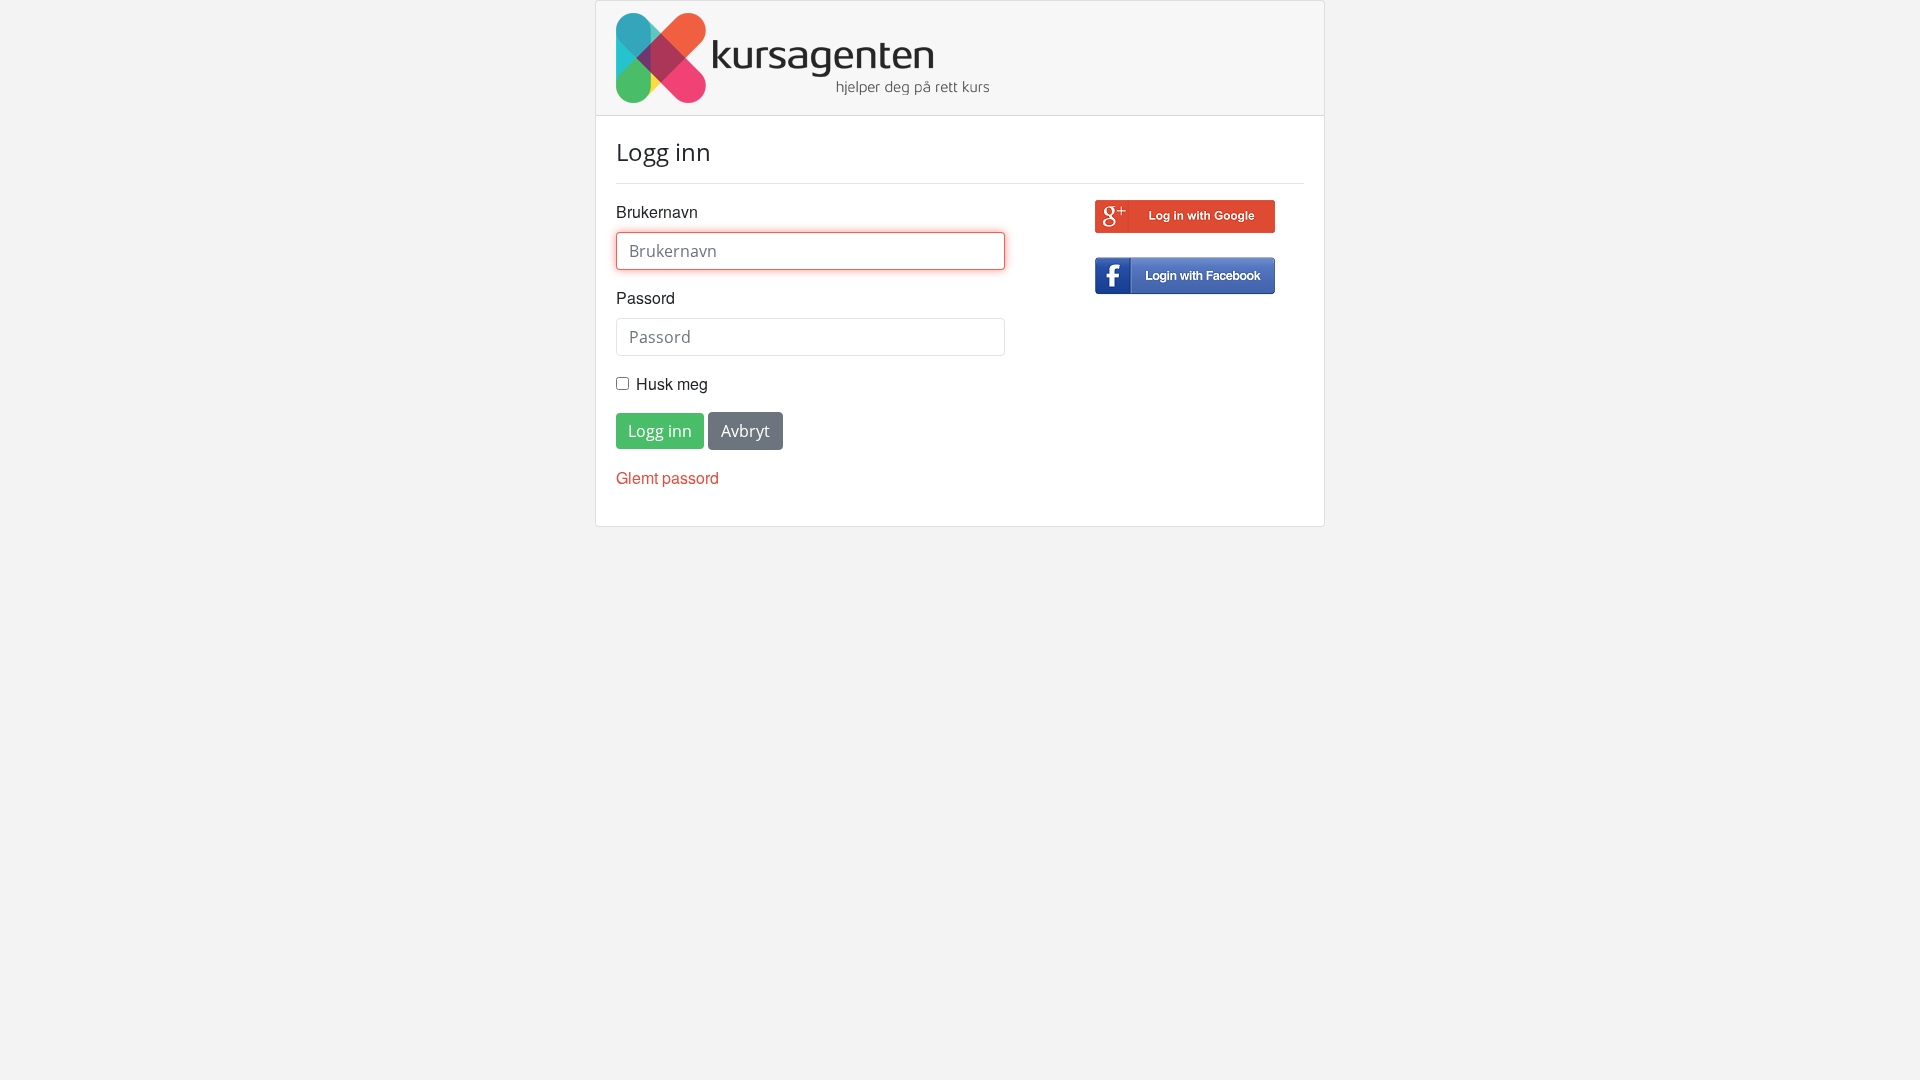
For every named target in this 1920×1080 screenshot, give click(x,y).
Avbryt (745, 431)
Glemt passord (667, 477)
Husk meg (672, 383)
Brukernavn (657, 211)
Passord (645, 297)
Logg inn (660, 431)
